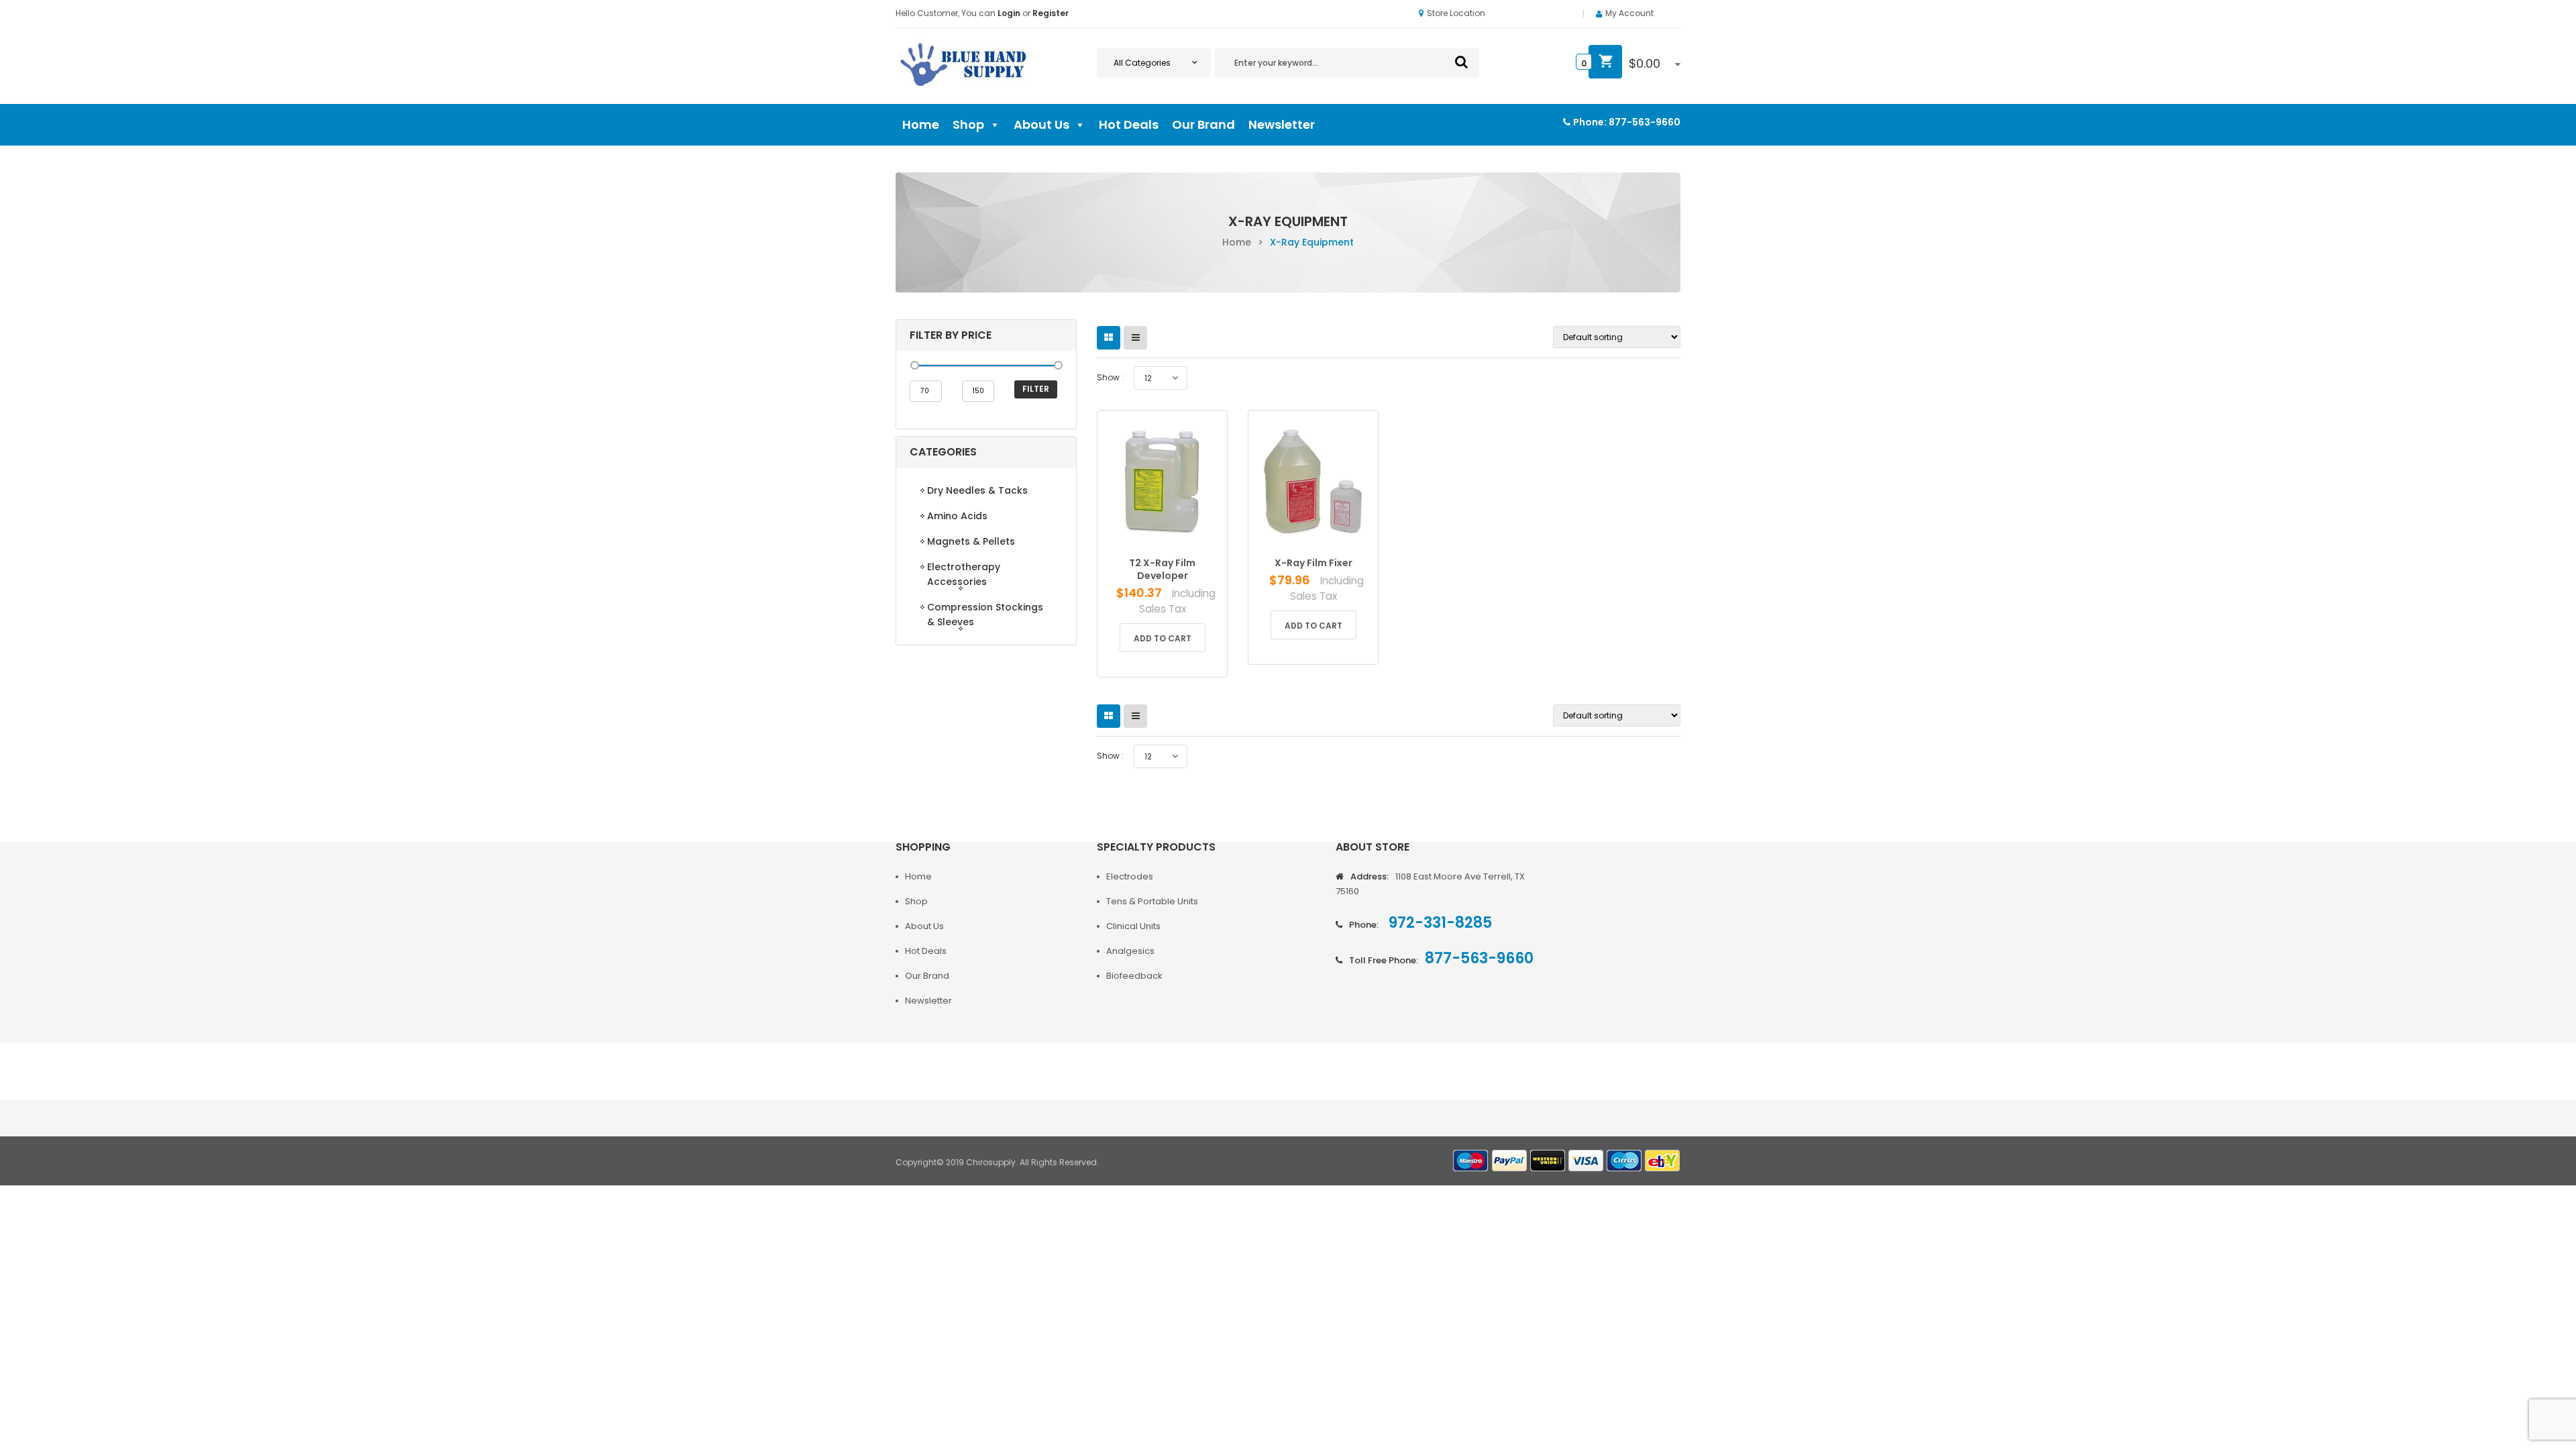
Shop (968, 124)
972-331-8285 (1439, 923)
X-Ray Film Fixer (1313, 563)
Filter (1036, 389)
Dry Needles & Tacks (977, 490)
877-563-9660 (1645, 122)
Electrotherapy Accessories (964, 574)
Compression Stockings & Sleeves (985, 614)
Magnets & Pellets (971, 541)
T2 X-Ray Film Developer (1162, 569)
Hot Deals (1129, 124)
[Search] (1461, 62)
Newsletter (1282, 124)
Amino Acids (957, 516)
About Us (1041, 124)
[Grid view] (1109, 338)
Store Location (1456, 13)
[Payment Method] (1471, 1161)
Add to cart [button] (1163, 638)
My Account (1629, 13)
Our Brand (1203, 124)
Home (921, 124)
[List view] (1135, 338)
